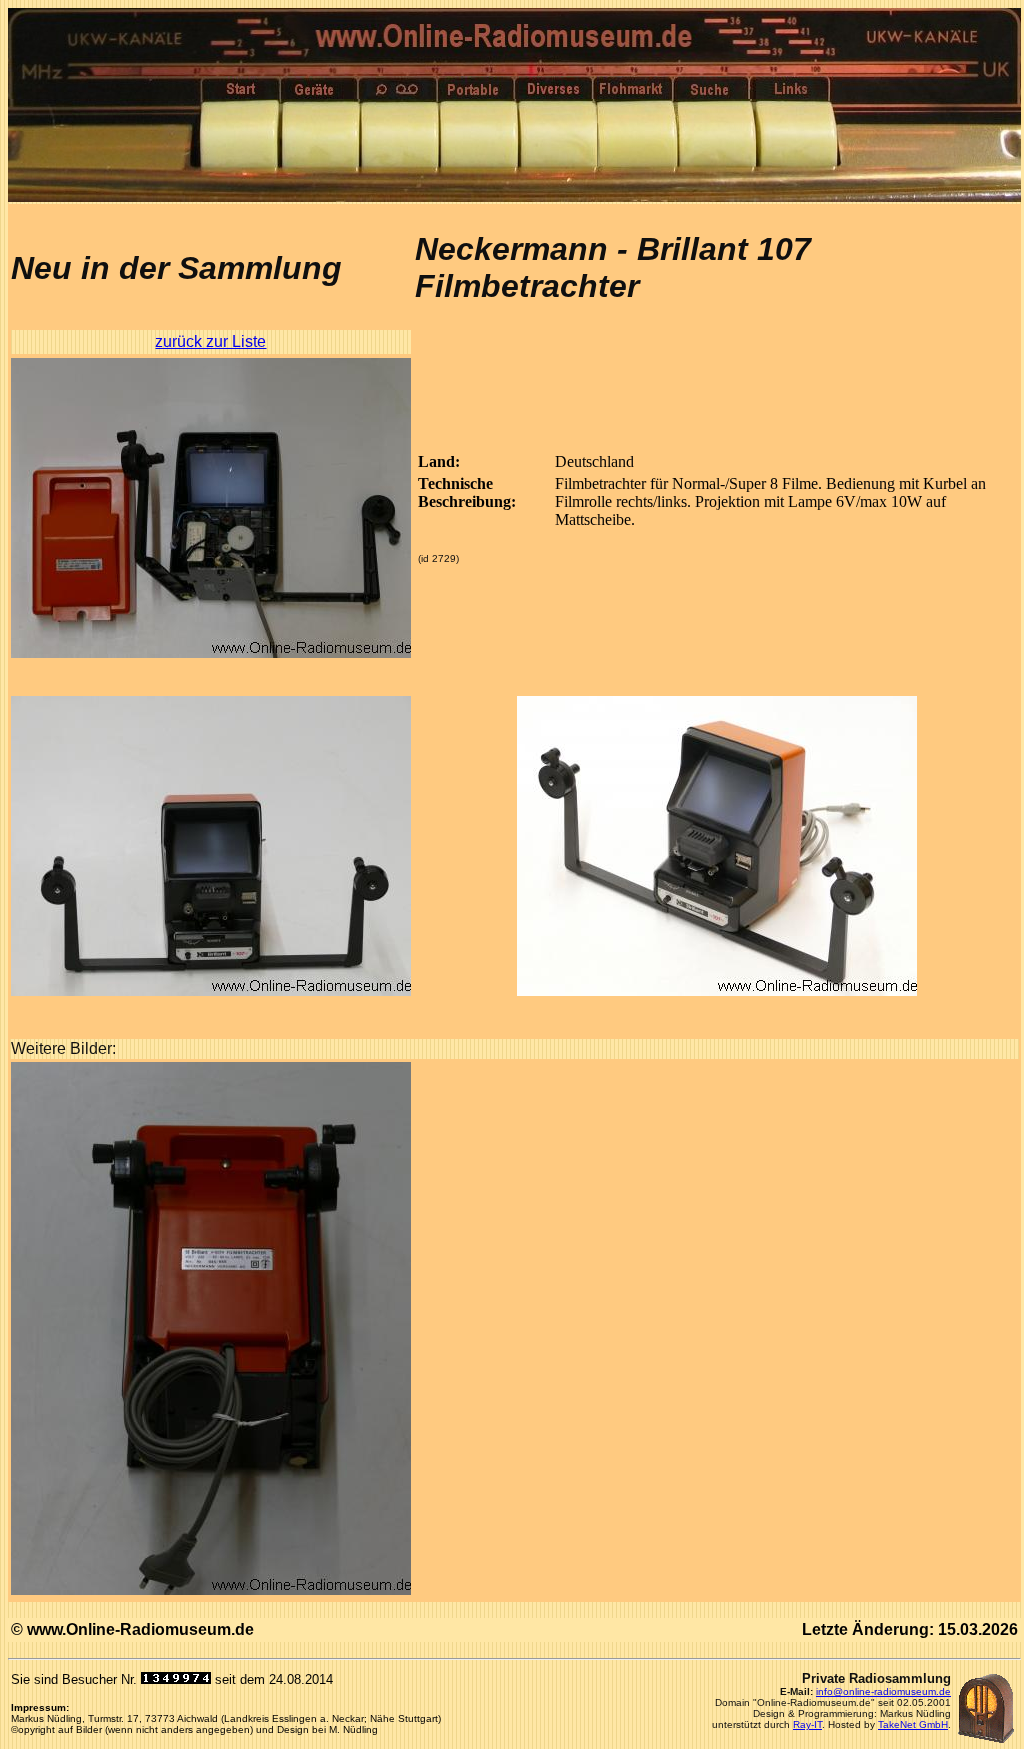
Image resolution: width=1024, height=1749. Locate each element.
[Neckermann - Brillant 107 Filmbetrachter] (211, 652)
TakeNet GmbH (913, 1724)
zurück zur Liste (210, 341)
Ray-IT (807, 1724)
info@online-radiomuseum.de (883, 1691)
